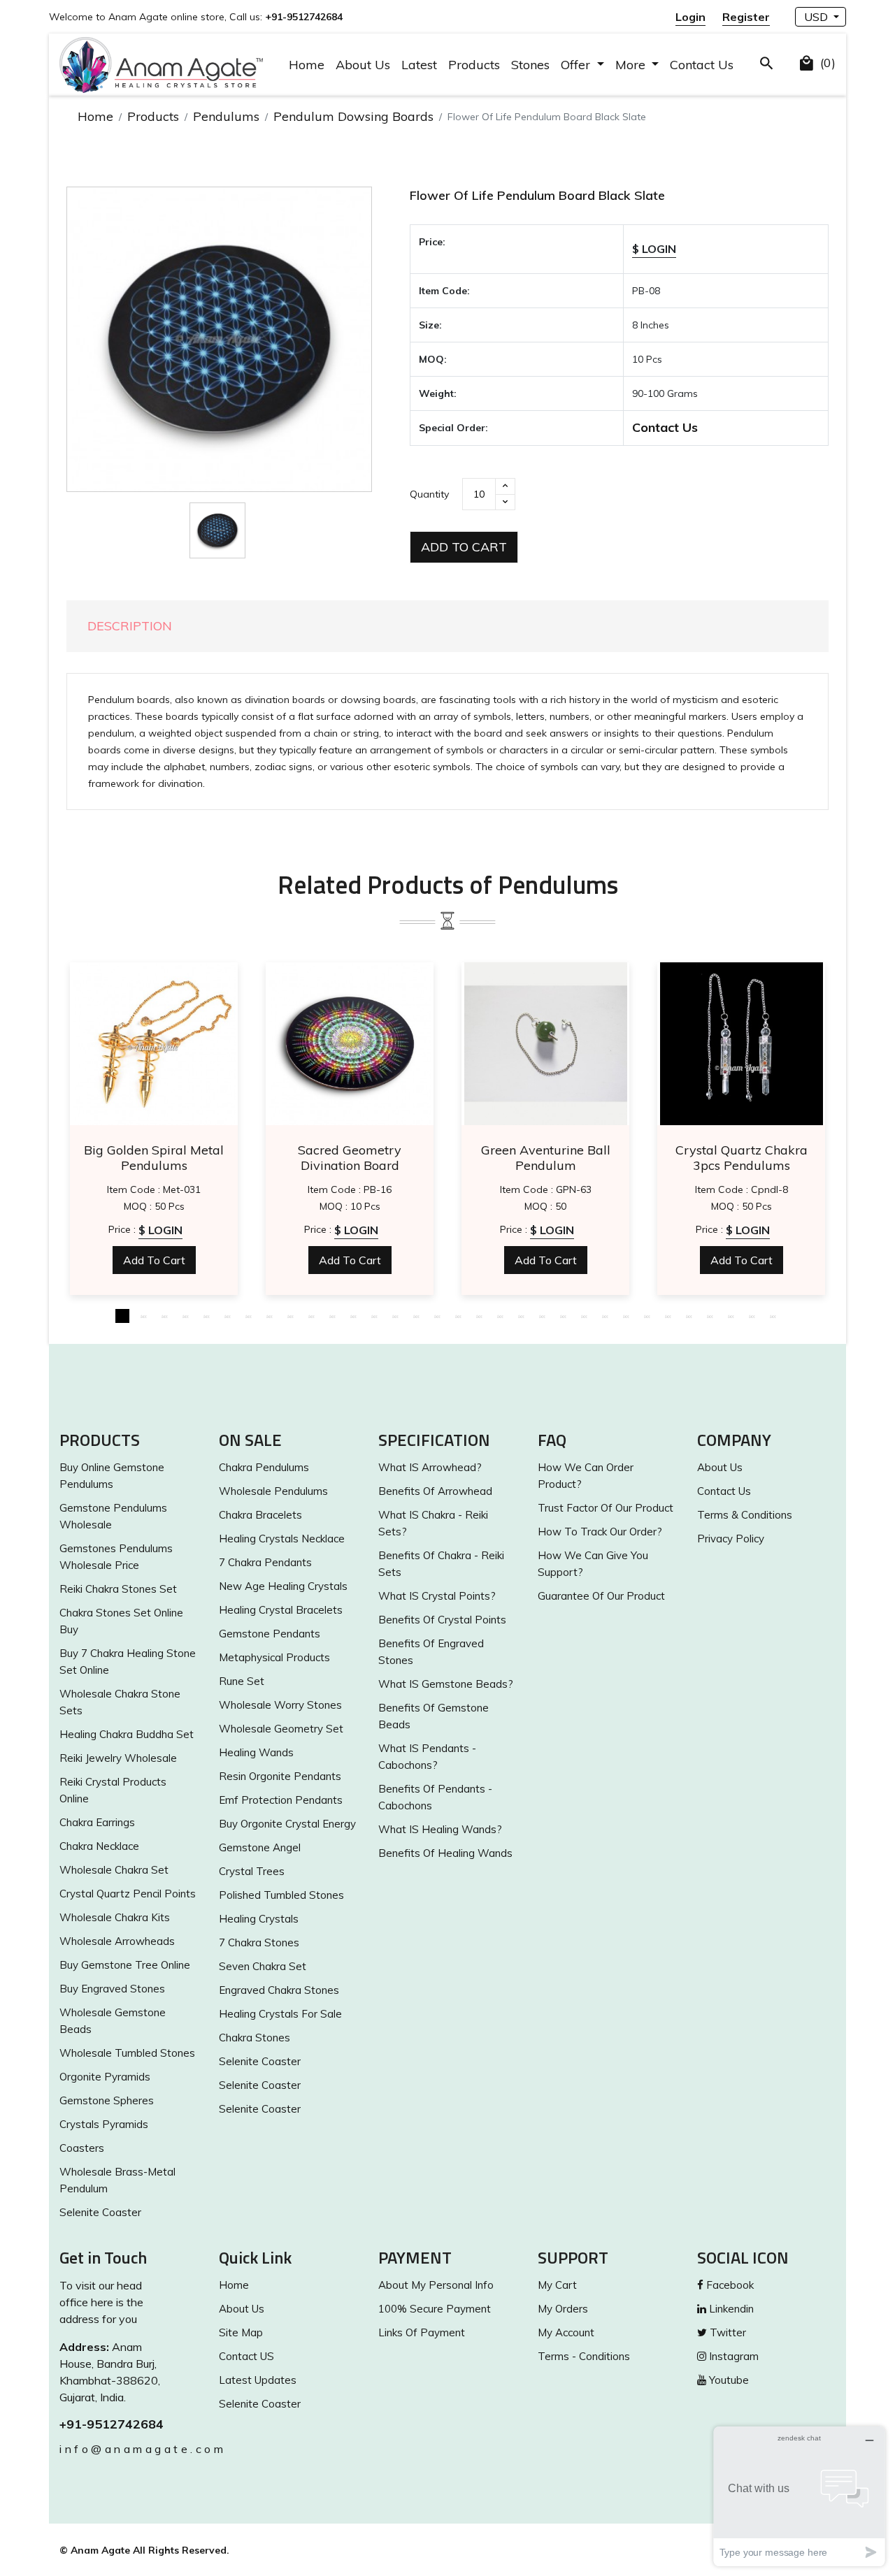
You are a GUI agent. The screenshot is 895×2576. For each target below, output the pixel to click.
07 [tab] (248, 1316)
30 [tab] (731, 1316)
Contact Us (702, 65)
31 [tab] (752, 1316)
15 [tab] (416, 1316)
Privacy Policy (731, 1539)
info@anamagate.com (129, 2449)
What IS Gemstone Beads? (446, 1684)
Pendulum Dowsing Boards (353, 116)
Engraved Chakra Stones (279, 1990)
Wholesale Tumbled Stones (127, 2053)
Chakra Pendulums (264, 1467)
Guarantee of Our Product (601, 1596)
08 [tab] (269, 1316)
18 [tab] (479, 1316)
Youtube (728, 2380)
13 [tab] (374, 1316)
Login (690, 17)
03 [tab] (164, 1316)
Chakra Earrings (97, 1822)
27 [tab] (668, 1316)
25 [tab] (626, 1316)
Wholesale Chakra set (114, 1870)
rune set (242, 1681)
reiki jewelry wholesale (118, 1758)
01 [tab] (122, 1316)
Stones (530, 65)
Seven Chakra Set (263, 1966)
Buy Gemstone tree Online (125, 1965)
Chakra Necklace (99, 1846)
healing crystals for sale (280, 2014)
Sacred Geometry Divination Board (350, 1158)
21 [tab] (542, 1316)
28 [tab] (689, 1316)
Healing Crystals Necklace (282, 1539)
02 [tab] (143, 1316)
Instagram (732, 2356)
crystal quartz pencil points (128, 1894)
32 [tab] (773, 1316)
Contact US (246, 2356)
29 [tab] (710, 1316)
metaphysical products (274, 1657)
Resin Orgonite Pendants (280, 1776)
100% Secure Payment (435, 2309)
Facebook (729, 2285)
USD (817, 17)
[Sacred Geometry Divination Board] (350, 1044)
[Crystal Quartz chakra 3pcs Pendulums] (741, 1044)
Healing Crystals (259, 1919)
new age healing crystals (283, 1586)
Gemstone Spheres (107, 2100)
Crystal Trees (252, 1871)
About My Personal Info (436, 2285)
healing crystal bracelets (281, 1610)
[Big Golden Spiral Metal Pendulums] (154, 1044)
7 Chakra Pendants (265, 1562)
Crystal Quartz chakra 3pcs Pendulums (742, 1158)
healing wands (256, 1752)
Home (307, 65)
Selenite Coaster (100, 2212)
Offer (577, 65)
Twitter (726, 2332)
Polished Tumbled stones (281, 1895)
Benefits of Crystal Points (442, 1620)
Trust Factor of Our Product (606, 1508)
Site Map (241, 2332)
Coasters (82, 2148)
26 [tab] (647, 1316)
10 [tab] (311, 1316)
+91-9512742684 (112, 2424)
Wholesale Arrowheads (117, 1941)
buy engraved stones (112, 1989)
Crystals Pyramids (104, 2124)
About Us (363, 65)
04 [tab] (185, 1316)
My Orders (563, 2309)
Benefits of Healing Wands (445, 1853)
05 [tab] (206, 1316)
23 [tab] (584, 1316)
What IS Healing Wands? (440, 1829)
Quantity (429, 494)
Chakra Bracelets (260, 1515)
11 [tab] (332, 1316)
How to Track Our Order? (600, 1532)
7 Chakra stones (259, 1942)
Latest (419, 65)
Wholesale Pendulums (273, 1491)
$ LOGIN (654, 249)
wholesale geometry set (281, 1729)
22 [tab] (563, 1316)
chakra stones (255, 2038)
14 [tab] (395, 1316)
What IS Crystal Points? (437, 1596)
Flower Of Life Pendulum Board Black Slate (537, 195)
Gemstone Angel (260, 1847)
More (632, 65)
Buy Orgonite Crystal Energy (287, 1824)
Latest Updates (258, 2380)
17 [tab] (458, 1316)
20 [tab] (521, 1316)
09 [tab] (290, 1316)
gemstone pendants (270, 1634)
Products (474, 65)
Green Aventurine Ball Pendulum (546, 1158)
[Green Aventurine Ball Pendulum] (545, 1044)
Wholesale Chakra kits (115, 1917)
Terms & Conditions (745, 1515)
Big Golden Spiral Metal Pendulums (154, 1158)
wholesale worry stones (280, 1705)
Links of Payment (422, 2332)
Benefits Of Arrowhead (435, 1491)
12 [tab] (353, 1316)
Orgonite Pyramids (105, 2077)
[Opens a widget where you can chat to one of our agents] (799, 2496)
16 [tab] (437, 1316)
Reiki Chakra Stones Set (118, 1589)
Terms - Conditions (584, 2356)
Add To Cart (464, 547)
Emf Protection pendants (281, 1800)
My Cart (557, 2285)
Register (746, 17)
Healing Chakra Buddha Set (127, 1734)
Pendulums (226, 116)
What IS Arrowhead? (430, 1467)
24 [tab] (605, 1316)
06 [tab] (227, 1316)
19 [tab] (500, 1316)
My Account (566, 2332)
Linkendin (730, 2309)
